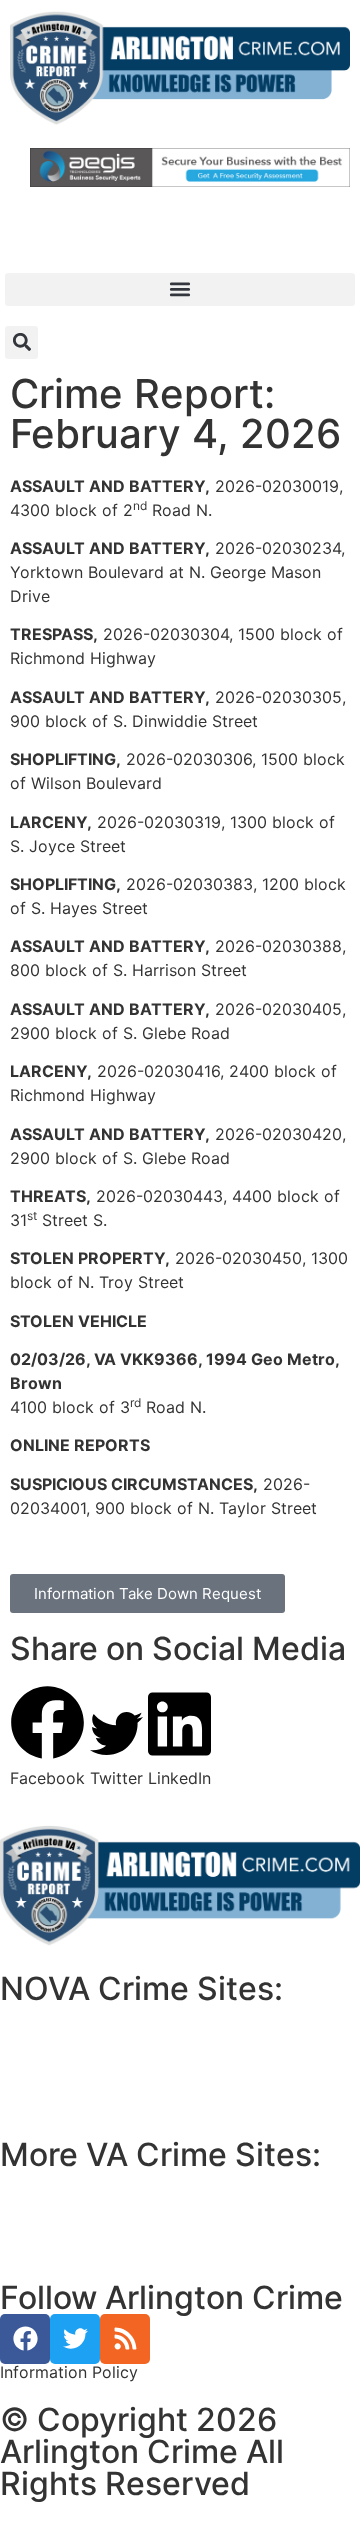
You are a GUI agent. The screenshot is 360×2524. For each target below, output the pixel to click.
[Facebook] (25, 2339)
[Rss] (125, 2339)
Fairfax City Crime (83, 2065)
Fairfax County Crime (93, 2041)
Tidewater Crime (77, 2231)
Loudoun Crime (72, 2017)
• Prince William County (90, 2183)
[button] (180, 289)
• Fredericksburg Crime (89, 2207)
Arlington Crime (73, 2089)
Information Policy (69, 2372)
